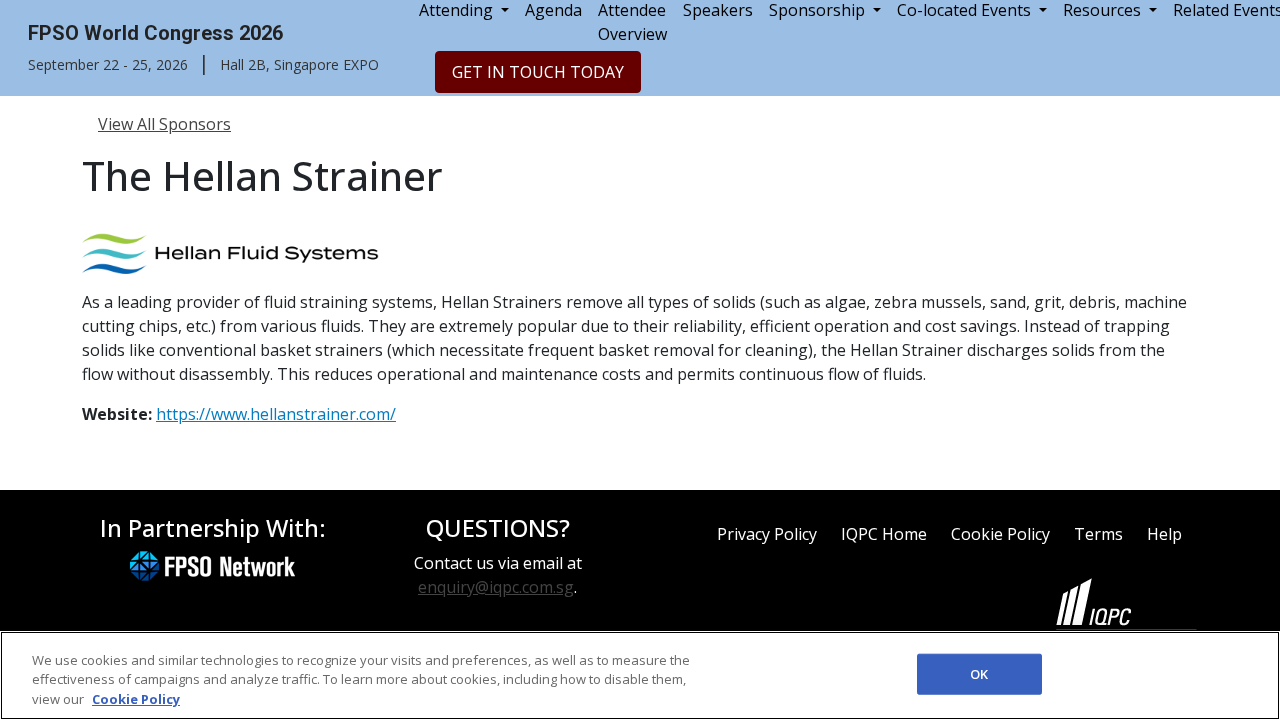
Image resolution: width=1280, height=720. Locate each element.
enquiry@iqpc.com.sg (496, 587)
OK (979, 673)
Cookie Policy (1000, 534)
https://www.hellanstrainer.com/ (276, 414)
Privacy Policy (767, 534)
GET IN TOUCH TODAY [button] (538, 72)
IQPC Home (884, 534)
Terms (1098, 534)
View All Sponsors (164, 124)
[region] (640, 675)
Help (1164, 534)
